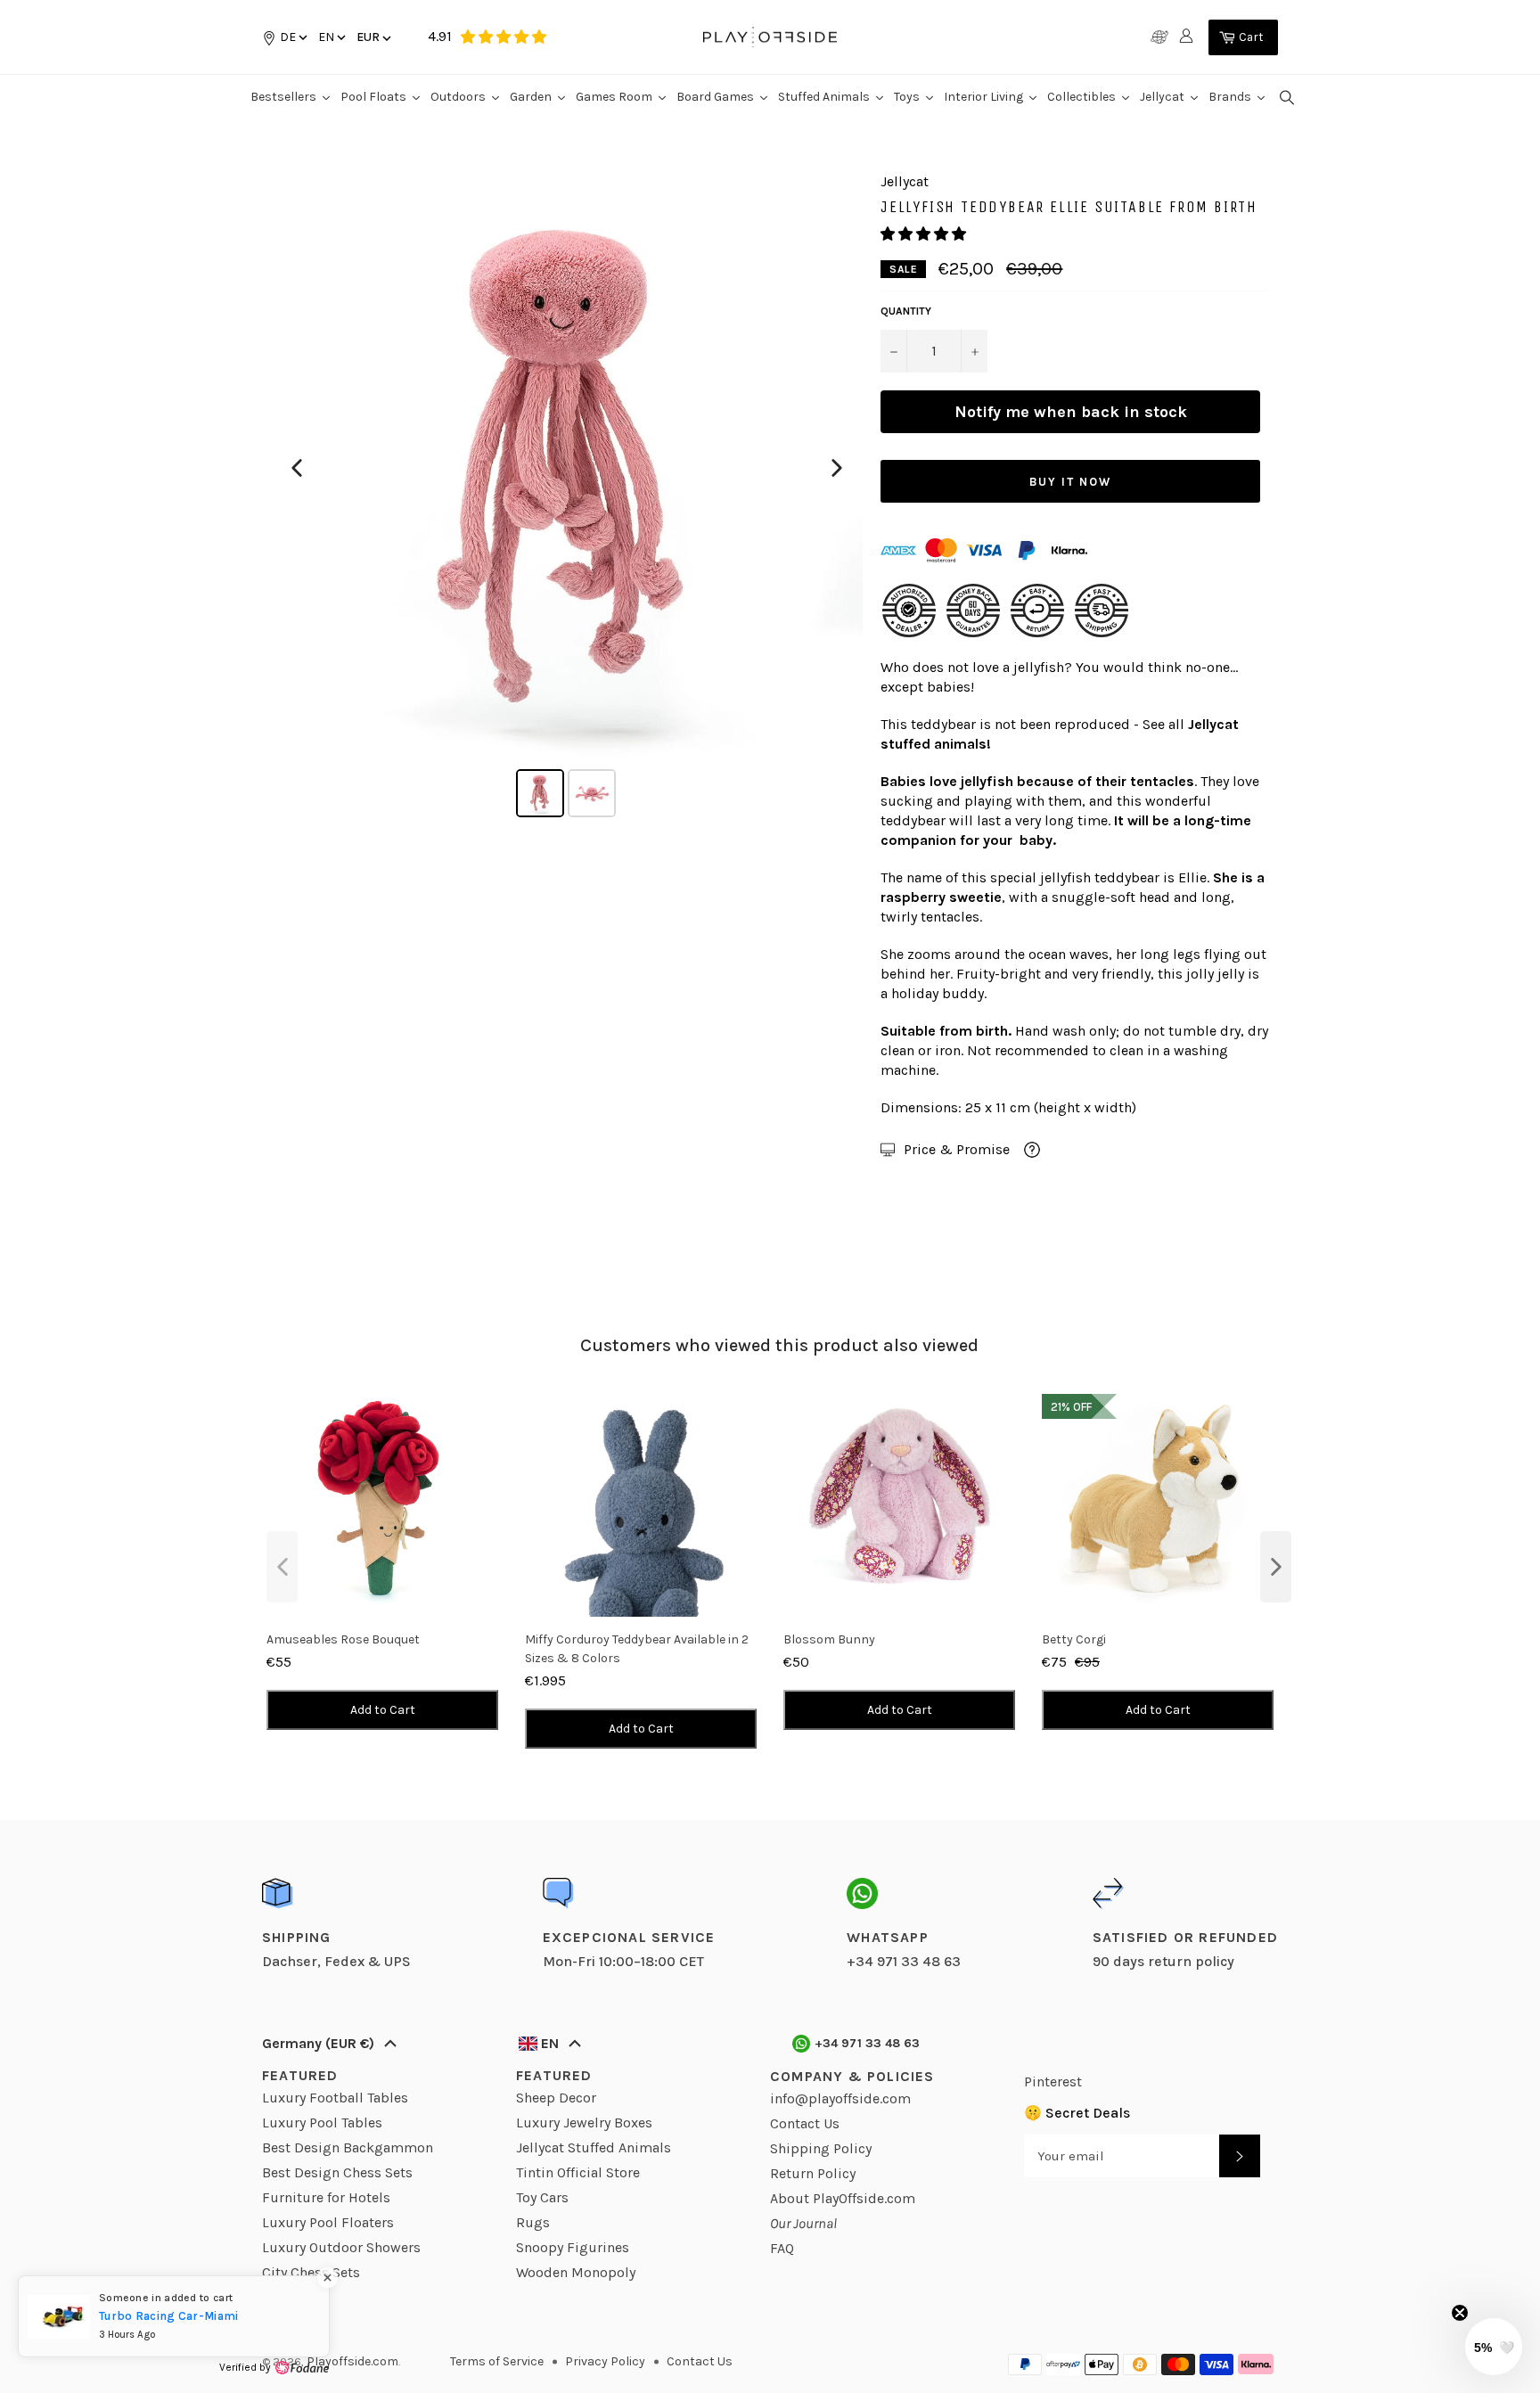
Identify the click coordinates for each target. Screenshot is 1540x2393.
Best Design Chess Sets (337, 2172)
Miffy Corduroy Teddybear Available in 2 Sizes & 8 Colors (637, 1649)
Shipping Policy (821, 2148)
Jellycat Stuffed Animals (594, 2147)
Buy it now (1070, 482)
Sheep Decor (556, 2098)
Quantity (906, 311)
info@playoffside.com (840, 2098)
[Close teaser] (1460, 2313)
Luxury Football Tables (335, 2098)
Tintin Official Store (578, 2172)
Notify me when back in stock (1071, 412)
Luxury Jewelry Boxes (584, 2123)
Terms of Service (497, 2361)
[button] (331, 37)
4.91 (440, 36)
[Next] (837, 468)
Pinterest (1053, 2082)
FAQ (782, 2248)
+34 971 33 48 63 (868, 2043)
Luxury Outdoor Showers (341, 2247)
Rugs (533, 2222)
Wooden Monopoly (576, 2272)
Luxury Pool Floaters (328, 2222)
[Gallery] (567, 497)
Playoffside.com (352, 2361)
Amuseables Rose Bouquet (343, 1639)
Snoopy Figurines (573, 2247)
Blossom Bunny (829, 1639)
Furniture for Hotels (326, 2197)
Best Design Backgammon (348, 2147)
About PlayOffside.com (843, 2198)
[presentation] (282, 1567)
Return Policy (813, 2173)
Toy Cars (542, 2197)
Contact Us (805, 2123)
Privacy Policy (605, 2361)
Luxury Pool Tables (322, 2123)
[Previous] (297, 468)
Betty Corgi (1074, 1639)
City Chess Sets (311, 2272)
